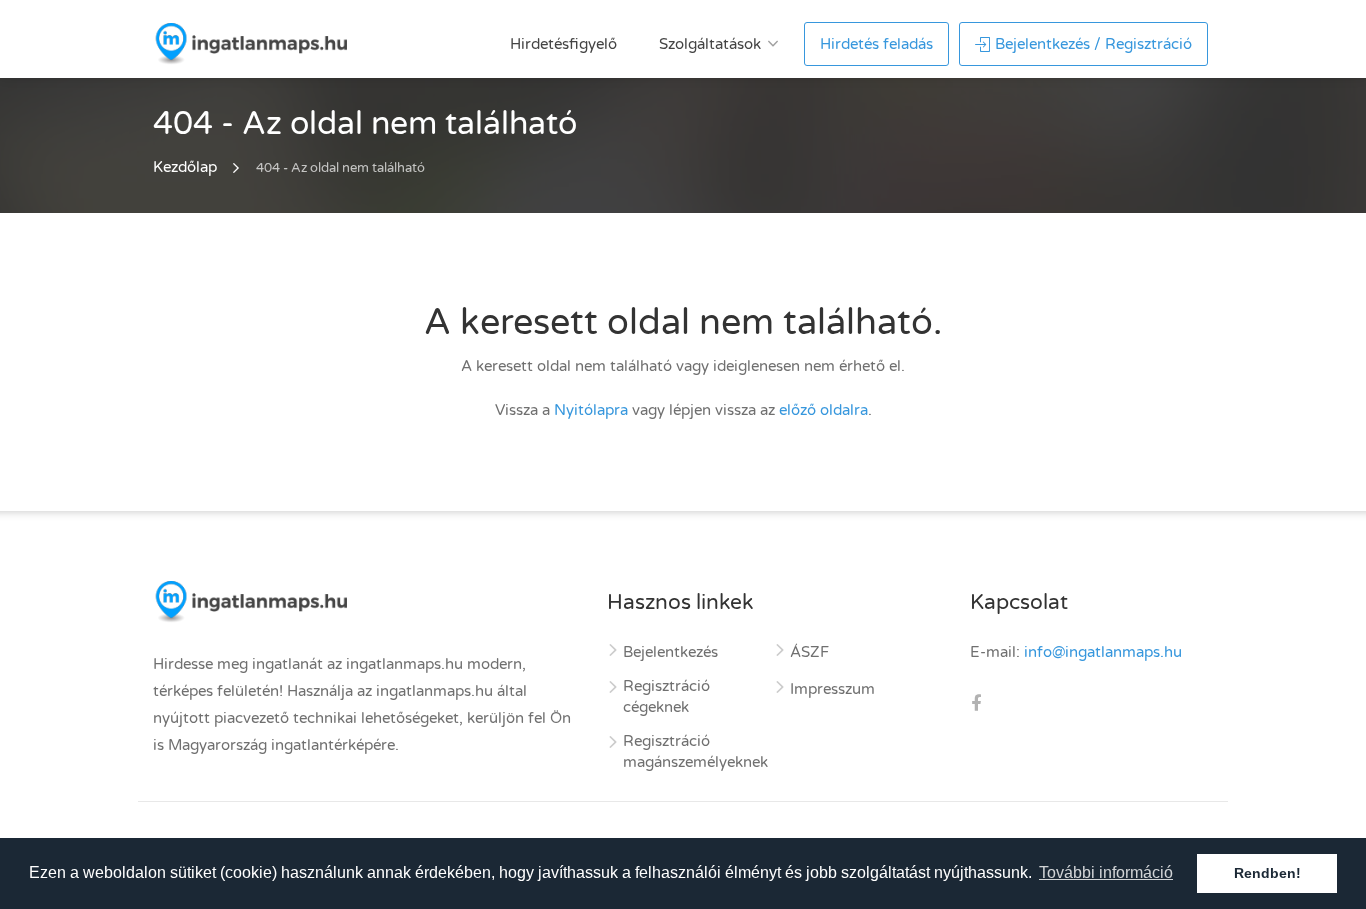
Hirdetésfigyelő (563, 44)
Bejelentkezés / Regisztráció (1093, 44)
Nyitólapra (591, 410)
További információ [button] (1106, 872)
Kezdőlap (185, 167)
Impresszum (832, 689)
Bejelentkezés (670, 652)
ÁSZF (809, 652)
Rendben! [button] (1267, 873)
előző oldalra (823, 410)
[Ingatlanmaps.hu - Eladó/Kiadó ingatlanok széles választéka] (250, 43)
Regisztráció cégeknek (666, 696)
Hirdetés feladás (876, 44)
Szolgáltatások (710, 44)
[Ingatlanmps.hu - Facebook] (976, 706)
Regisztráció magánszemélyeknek (695, 751)
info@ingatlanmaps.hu (1103, 652)
